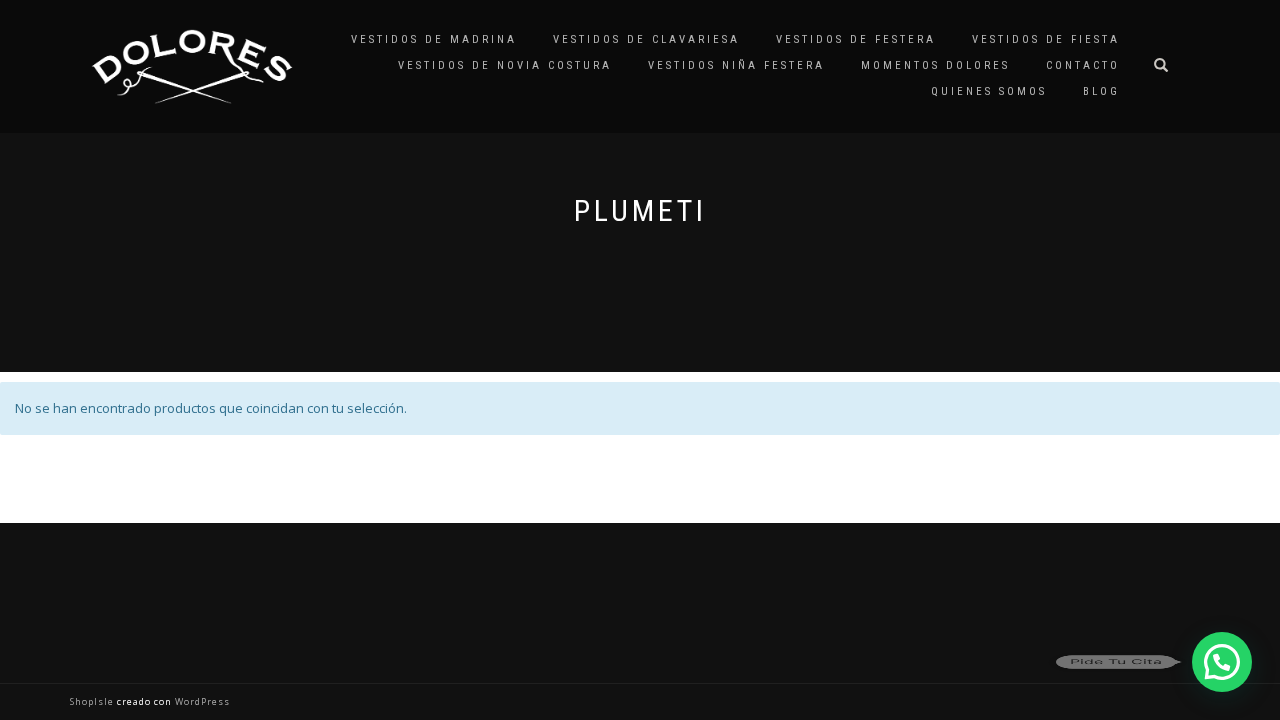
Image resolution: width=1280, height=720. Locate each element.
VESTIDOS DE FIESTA (1046, 39)
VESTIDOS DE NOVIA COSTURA (505, 65)
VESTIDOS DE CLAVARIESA (646, 39)
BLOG (1101, 91)
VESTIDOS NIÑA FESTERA (736, 65)
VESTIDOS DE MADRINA (434, 39)
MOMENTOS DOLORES (935, 65)
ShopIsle (93, 701)
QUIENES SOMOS (989, 91)
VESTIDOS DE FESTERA (856, 39)
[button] (1222, 662)
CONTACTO (1083, 65)
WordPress (201, 701)
